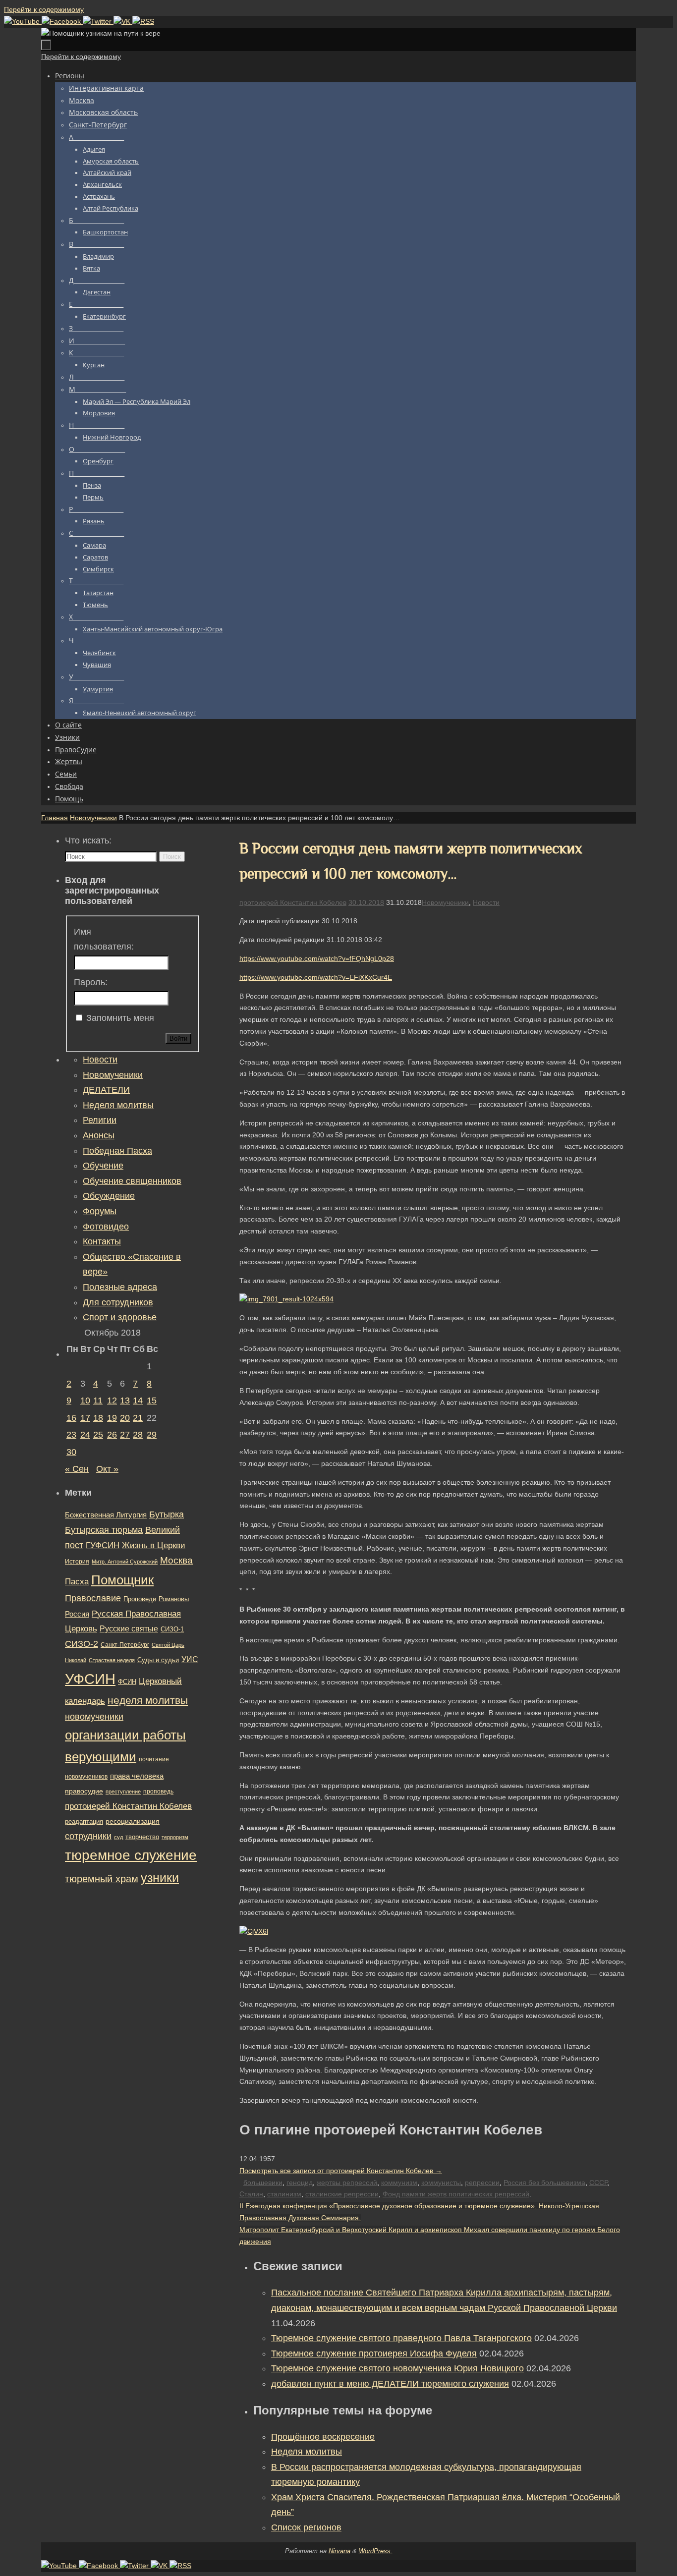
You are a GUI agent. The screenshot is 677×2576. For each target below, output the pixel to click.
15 (152, 1400)
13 (125, 1400)
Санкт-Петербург (125, 1645)
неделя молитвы (148, 1700)
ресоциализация (133, 1821)
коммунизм (399, 2183)
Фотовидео (106, 1227)
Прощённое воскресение (323, 2437)
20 (125, 1418)
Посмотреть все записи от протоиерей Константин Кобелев (341, 2171)
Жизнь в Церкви (154, 1545)
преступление (123, 1792)
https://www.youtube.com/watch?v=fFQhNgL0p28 (317, 958)
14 (138, 1400)
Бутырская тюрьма (104, 1530)
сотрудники (88, 1836)
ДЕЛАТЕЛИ (106, 1090)
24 (85, 1435)
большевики (263, 2183)
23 (71, 1435)
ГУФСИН (103, 1545)
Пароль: (91, 982)
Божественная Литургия (106, 1515)
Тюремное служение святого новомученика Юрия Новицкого (397, 2368)
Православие (93, 1598)
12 (112, 1400)
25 (98, 1435)
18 (98, 1418)
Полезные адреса (120, 1287)
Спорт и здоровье (120, 1317)
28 (138, 1435)
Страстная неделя (112, 1660)
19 (112, 1418)
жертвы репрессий (347, 2183)
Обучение (103, 1166)
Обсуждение (109, 1196)
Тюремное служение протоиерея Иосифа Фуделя (374, 2353)
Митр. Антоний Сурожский (125, 1562)
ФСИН (127, 1682)
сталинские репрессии (342, 2194)
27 (125, 1435)
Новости (486, 902)
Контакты (102, 1241)
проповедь (158, 1792)
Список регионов (306, 2527)
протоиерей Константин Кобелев (293, 902)
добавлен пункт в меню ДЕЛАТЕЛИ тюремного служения (390, 2384)
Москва (176, 1560)
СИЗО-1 (172, 1629)
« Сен (77, 1469)
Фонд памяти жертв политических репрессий (456, 2194)
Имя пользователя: (104, 939)
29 (152, 1435)
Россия (77, 1614)
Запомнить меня (120, 1018)
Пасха (77, 1582)
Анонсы (99, 1135)
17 (85, 1418)
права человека (137, 1776)
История (77, 1562)
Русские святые (129, 1629)
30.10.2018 (366, 902)
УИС (190, 1659)
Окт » (107, 1469)
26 (112, 1435)
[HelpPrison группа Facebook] (62, 21)
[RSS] (143, 21)
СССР (598, 2183)
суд (118, 1837)
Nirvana (339, 2551)
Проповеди (140, 1599)
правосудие (84, 1791)
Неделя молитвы (307, 2452)
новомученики (94, 1716)
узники (160, 1878)
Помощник (122, 1580)
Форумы (100, 1211)
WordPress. (376, 2551)
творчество (142, 1837)
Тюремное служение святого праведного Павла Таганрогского (401, 2338)
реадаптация (84, 1821)
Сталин (251, 2194)
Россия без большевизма (544, 2183)
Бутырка (167, 1514)
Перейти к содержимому (44, 9)
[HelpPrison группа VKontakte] (123, 21)
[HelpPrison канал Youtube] (23, 21)
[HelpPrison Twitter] (98, 21)
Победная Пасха (117, 1151)
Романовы (174, 1599)
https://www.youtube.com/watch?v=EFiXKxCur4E (316, 977)
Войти (178, 1038)
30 (71, 1452)
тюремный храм (102, 1879)
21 (138, 1418)
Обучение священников (132, 1181)
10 (85, 1400)
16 (71, 1418)
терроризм (175, 1837)
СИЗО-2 (82, 1644)
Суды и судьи (158, 1660)
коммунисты (441, 2183)
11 (98, 1400)
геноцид (300, 2183)
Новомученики (93, 818)
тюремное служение (131, 1855)
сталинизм (284, 2194)
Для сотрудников (118, 1302)
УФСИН (90, 1679)
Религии (100, 1120)
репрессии (482, 2183)
